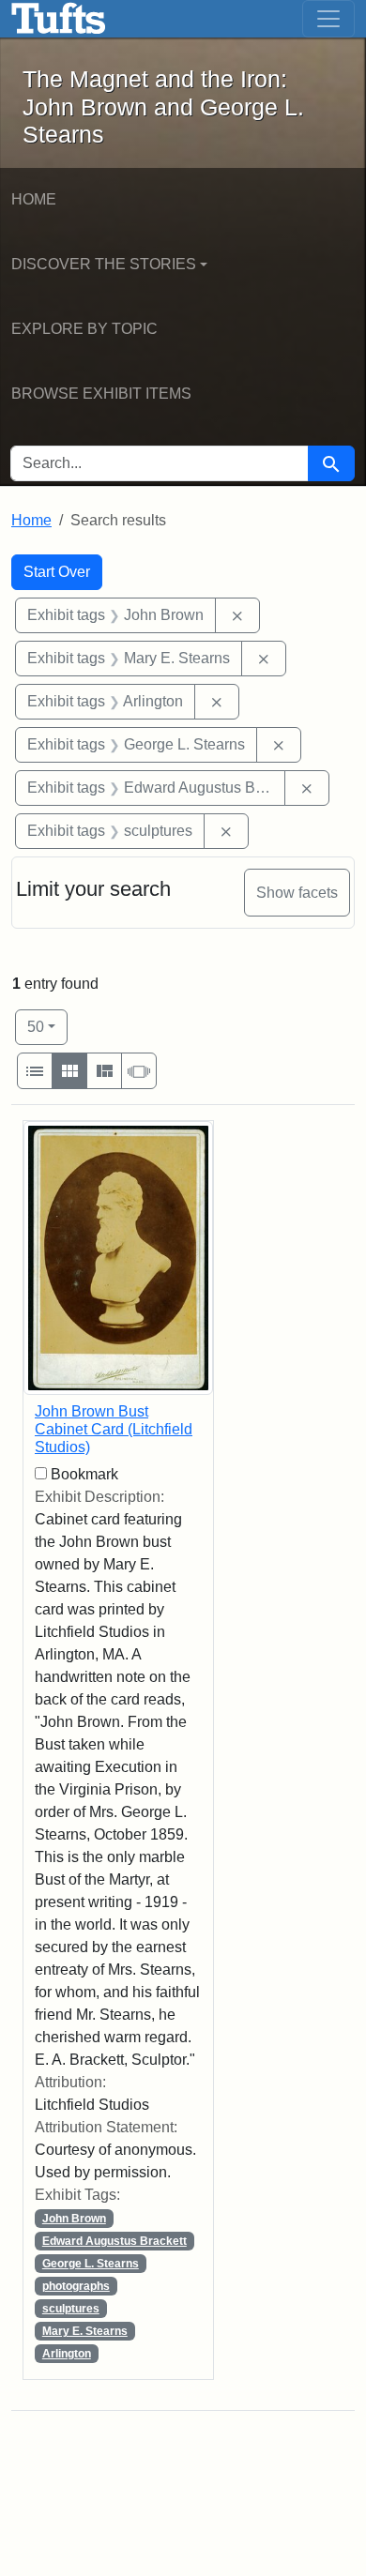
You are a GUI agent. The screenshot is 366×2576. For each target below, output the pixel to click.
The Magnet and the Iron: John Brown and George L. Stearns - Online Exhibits (59, 19)
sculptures (71, 2309)
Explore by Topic (84, 329)
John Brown (74, 2219)
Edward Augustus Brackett (114, 2241)
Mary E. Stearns (85, 2331)
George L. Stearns (91, 2264)
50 (47, 1026)
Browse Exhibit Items (101, 394)
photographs (76, 2286)
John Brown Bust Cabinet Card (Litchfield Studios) (114, 1429)
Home (34, 199)
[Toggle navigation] (328, 19)
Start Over (57, 572)
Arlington (67, 2354)
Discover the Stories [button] (104, 264)
